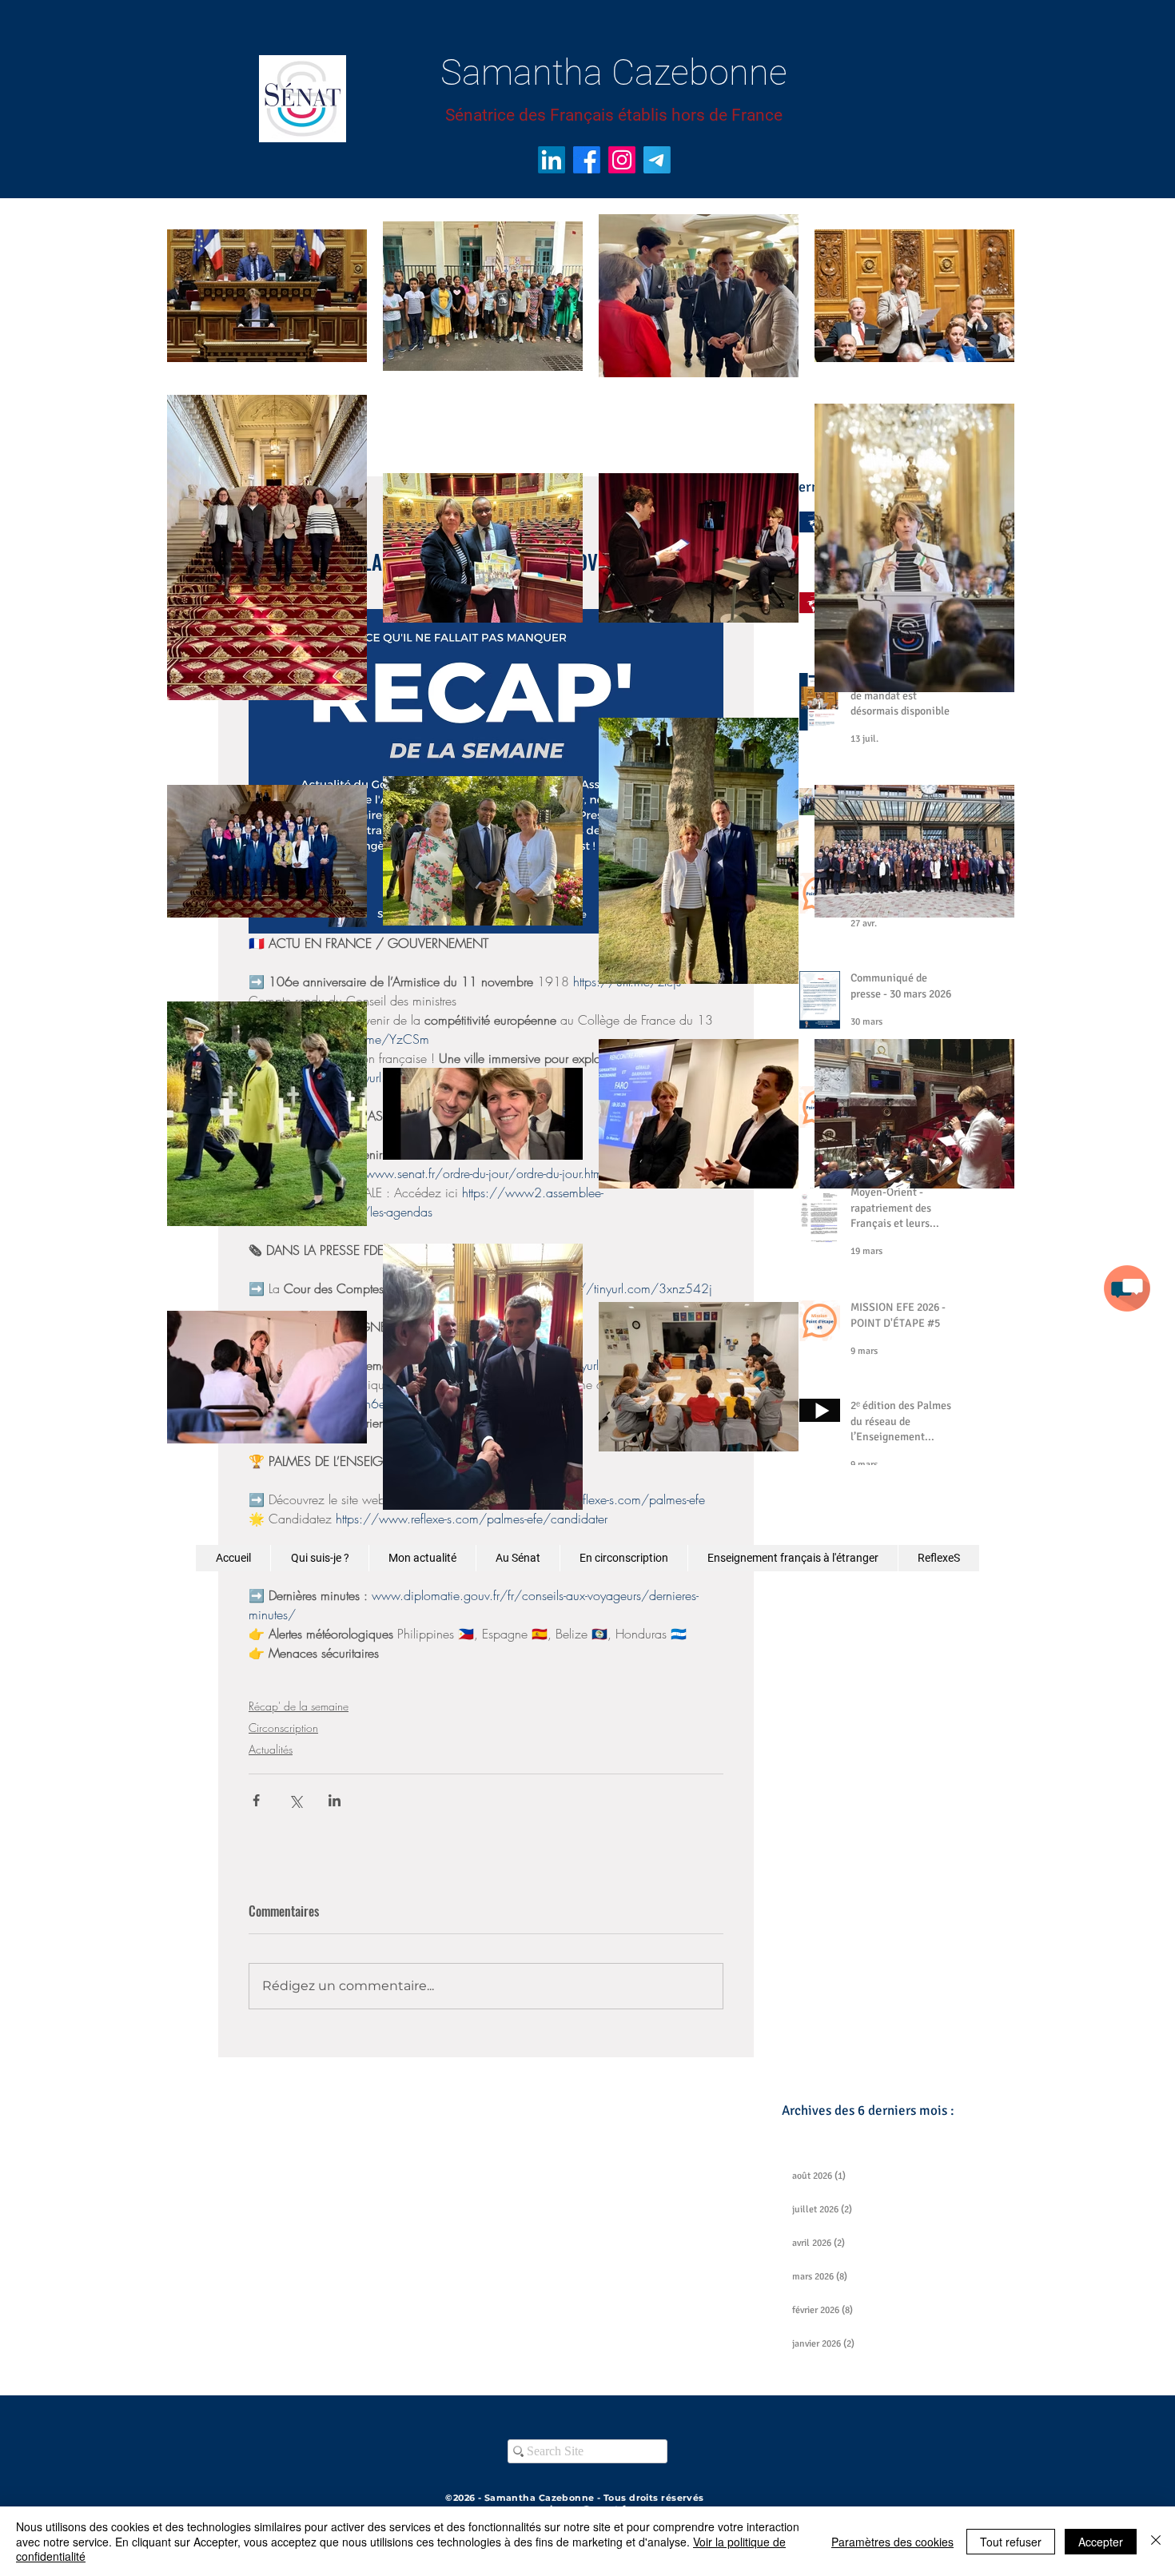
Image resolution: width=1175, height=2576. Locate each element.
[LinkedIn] (552, 160)
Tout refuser (1011, 2542)
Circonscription (283, 1728)
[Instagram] (622, 160)
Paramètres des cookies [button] (892, 2542)
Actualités (271, 1749)
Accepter (1101, 2542)
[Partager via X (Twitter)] (295, 1800)
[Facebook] (587, 160)
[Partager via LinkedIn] (335, 1800)
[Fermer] (1156, 2541)
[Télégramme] (657, 160)
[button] (1127, 1288)
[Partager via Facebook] (256, 1800)
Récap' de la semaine (299, 1706)
